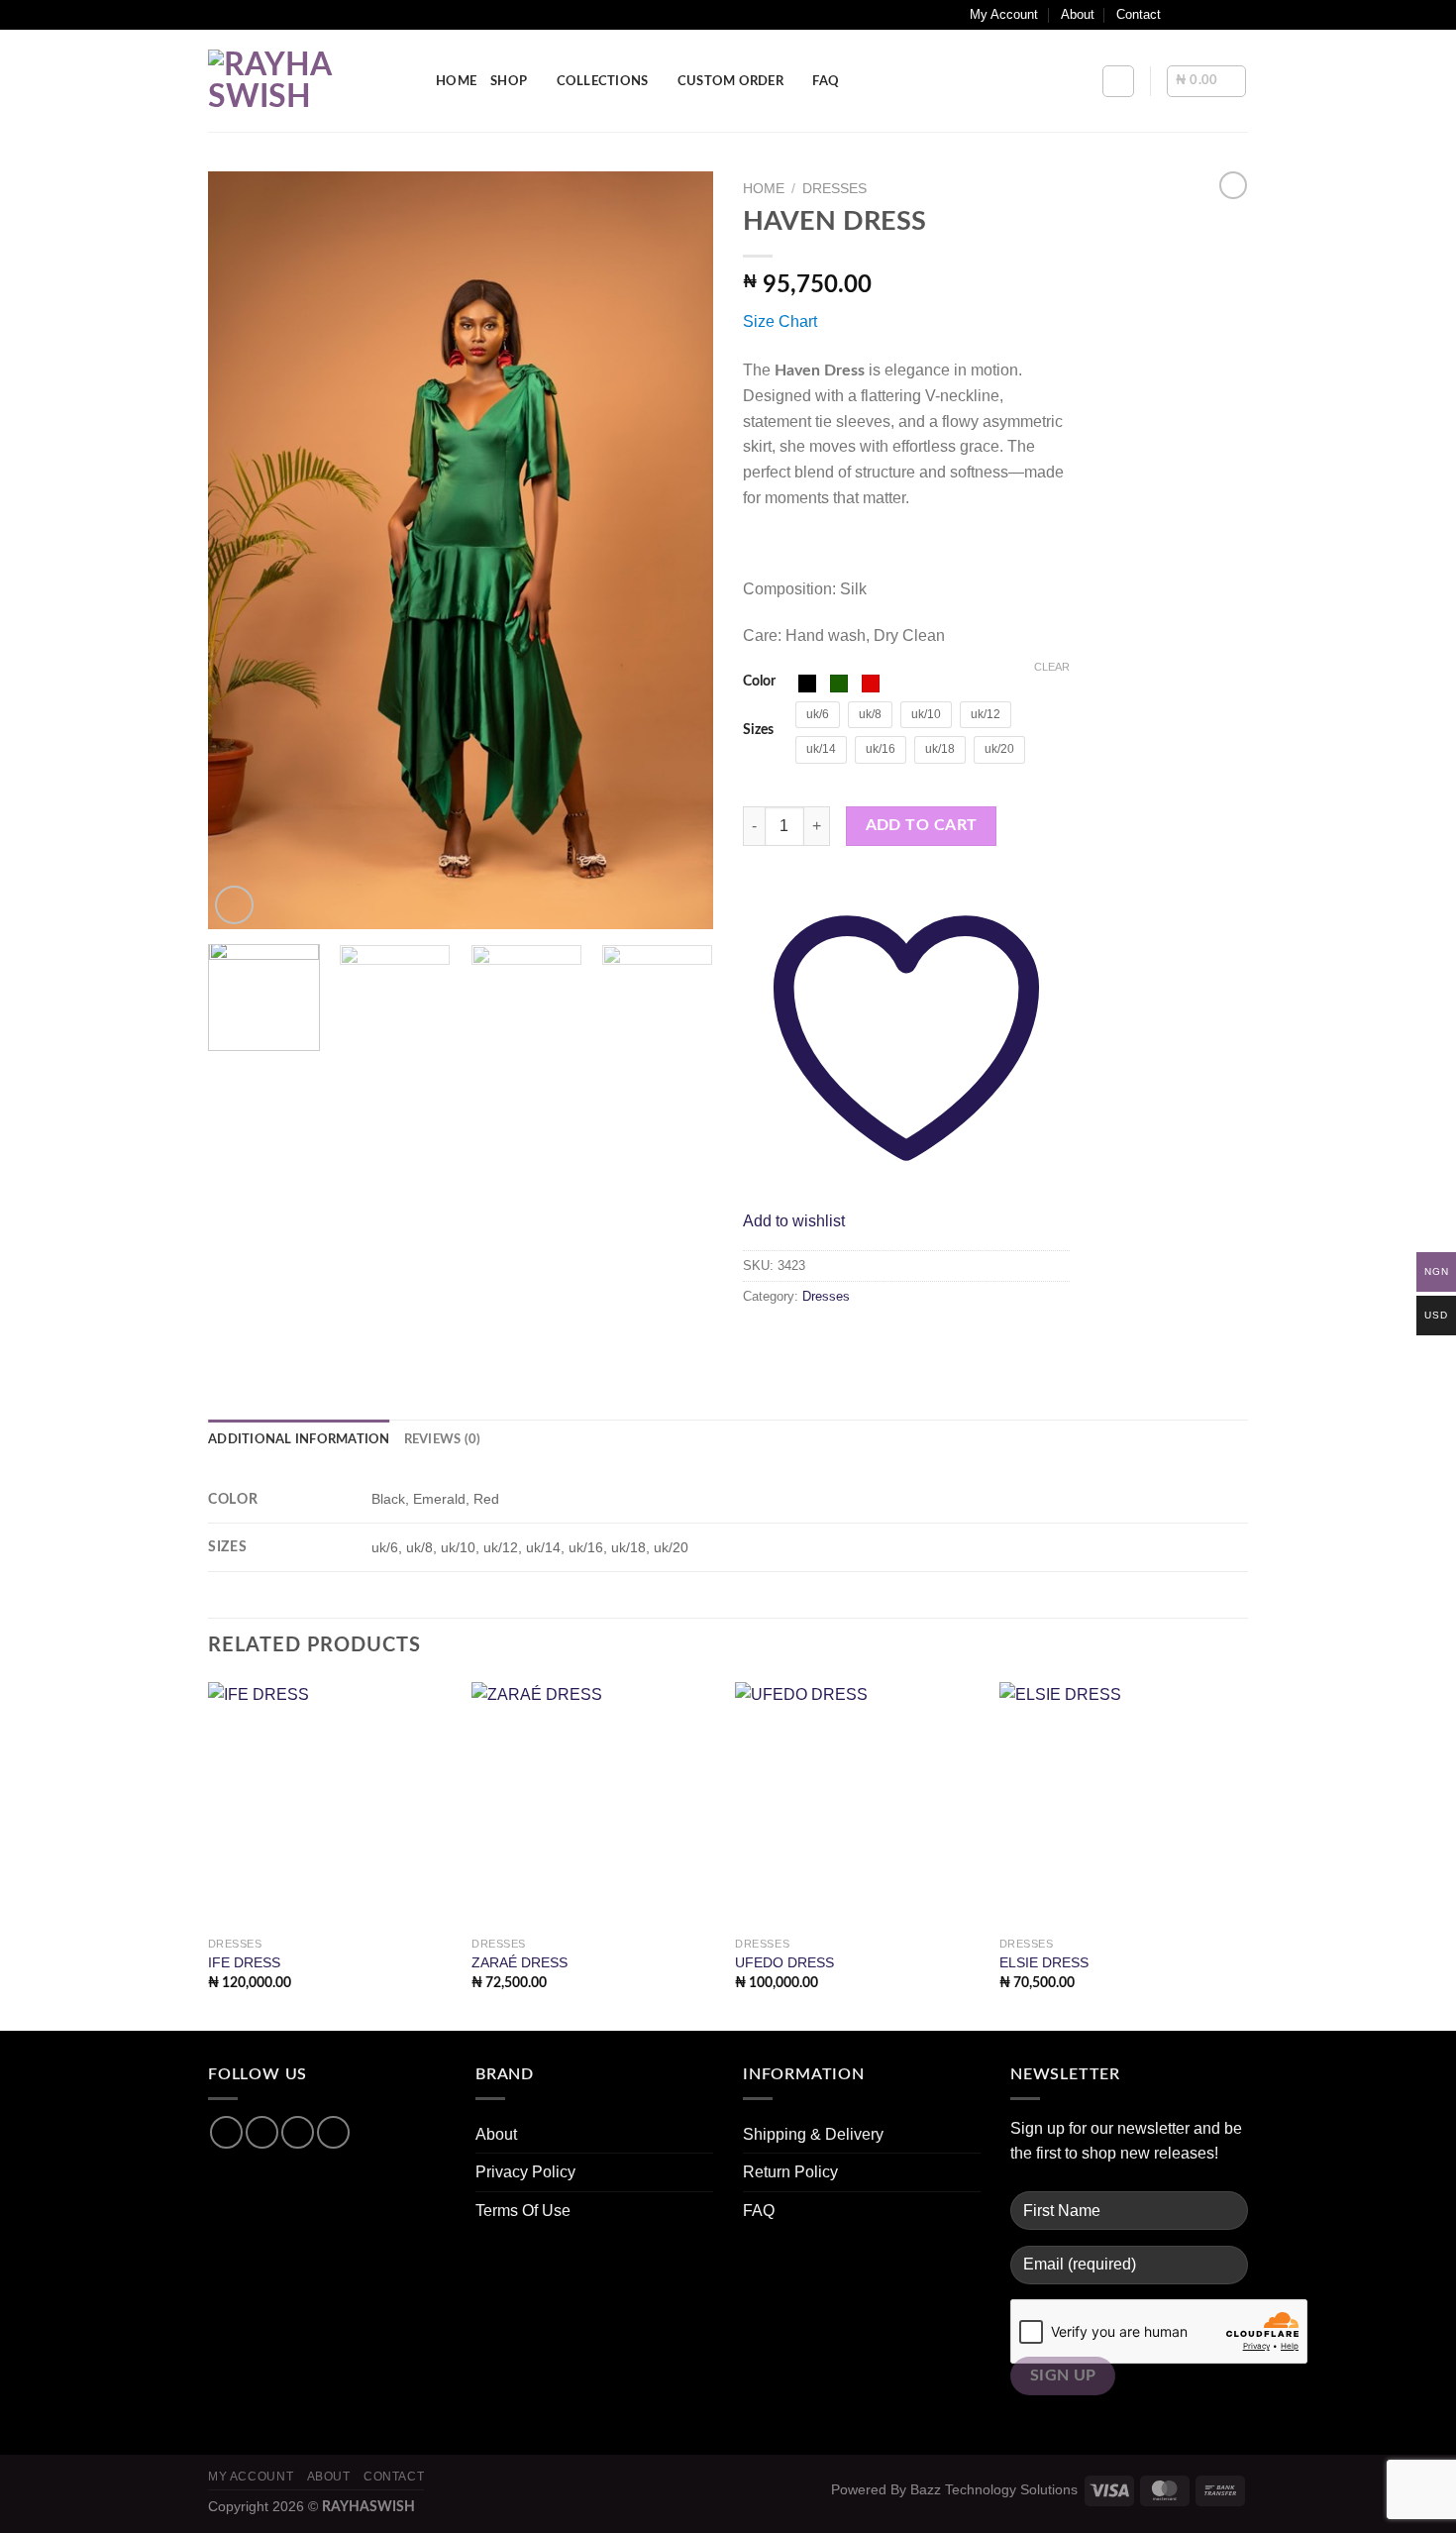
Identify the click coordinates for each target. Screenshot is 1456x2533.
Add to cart (922, 826)
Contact (1139, 14)
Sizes (758, 730)
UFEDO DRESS (784, 1962)
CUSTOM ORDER (730, 81)
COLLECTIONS (603, 81)
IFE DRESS (244, 1962)
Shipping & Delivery (813, 2134)
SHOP (509, 81)
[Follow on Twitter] (1219, 15)
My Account (1004, 14)
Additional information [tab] (299, 1439)
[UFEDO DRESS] (857, 1804)
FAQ (826, 81)
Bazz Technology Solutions (994, 2489)
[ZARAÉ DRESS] (594, 1804)
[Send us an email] (1238, 15)
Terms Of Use (523, 2211)
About (1078, 14)
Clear (1052, 667)
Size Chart (780, 321)
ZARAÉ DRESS (520, 1962)
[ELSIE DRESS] (1122, 1804)
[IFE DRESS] (330, 1804)
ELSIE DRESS (1044, 1962)
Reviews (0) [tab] (443, 1439)
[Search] (1118, 81)
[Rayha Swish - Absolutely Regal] (307, 81)
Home (764, 189)
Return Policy (790, 2172)
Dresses (834, 189)
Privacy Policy (525, 2172)
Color (759, 681)
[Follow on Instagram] (1200, 15)
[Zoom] (234, 905)
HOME (456, 81)
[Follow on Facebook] (1182, 15)
